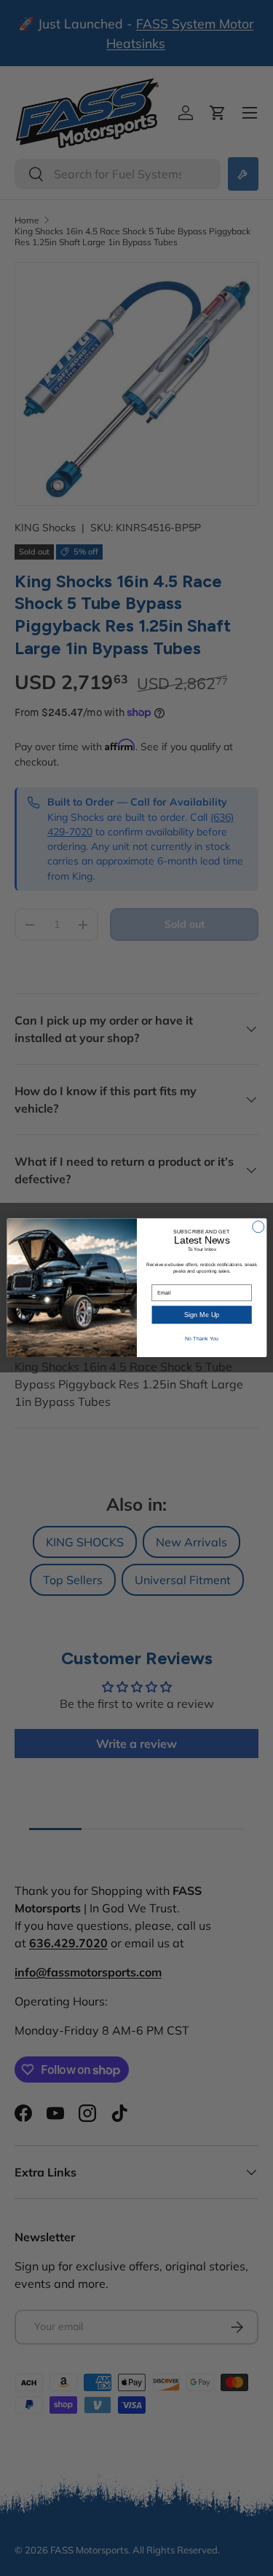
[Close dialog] (258, 1227)
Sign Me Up (202, 1315)
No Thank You (201, 1339)
